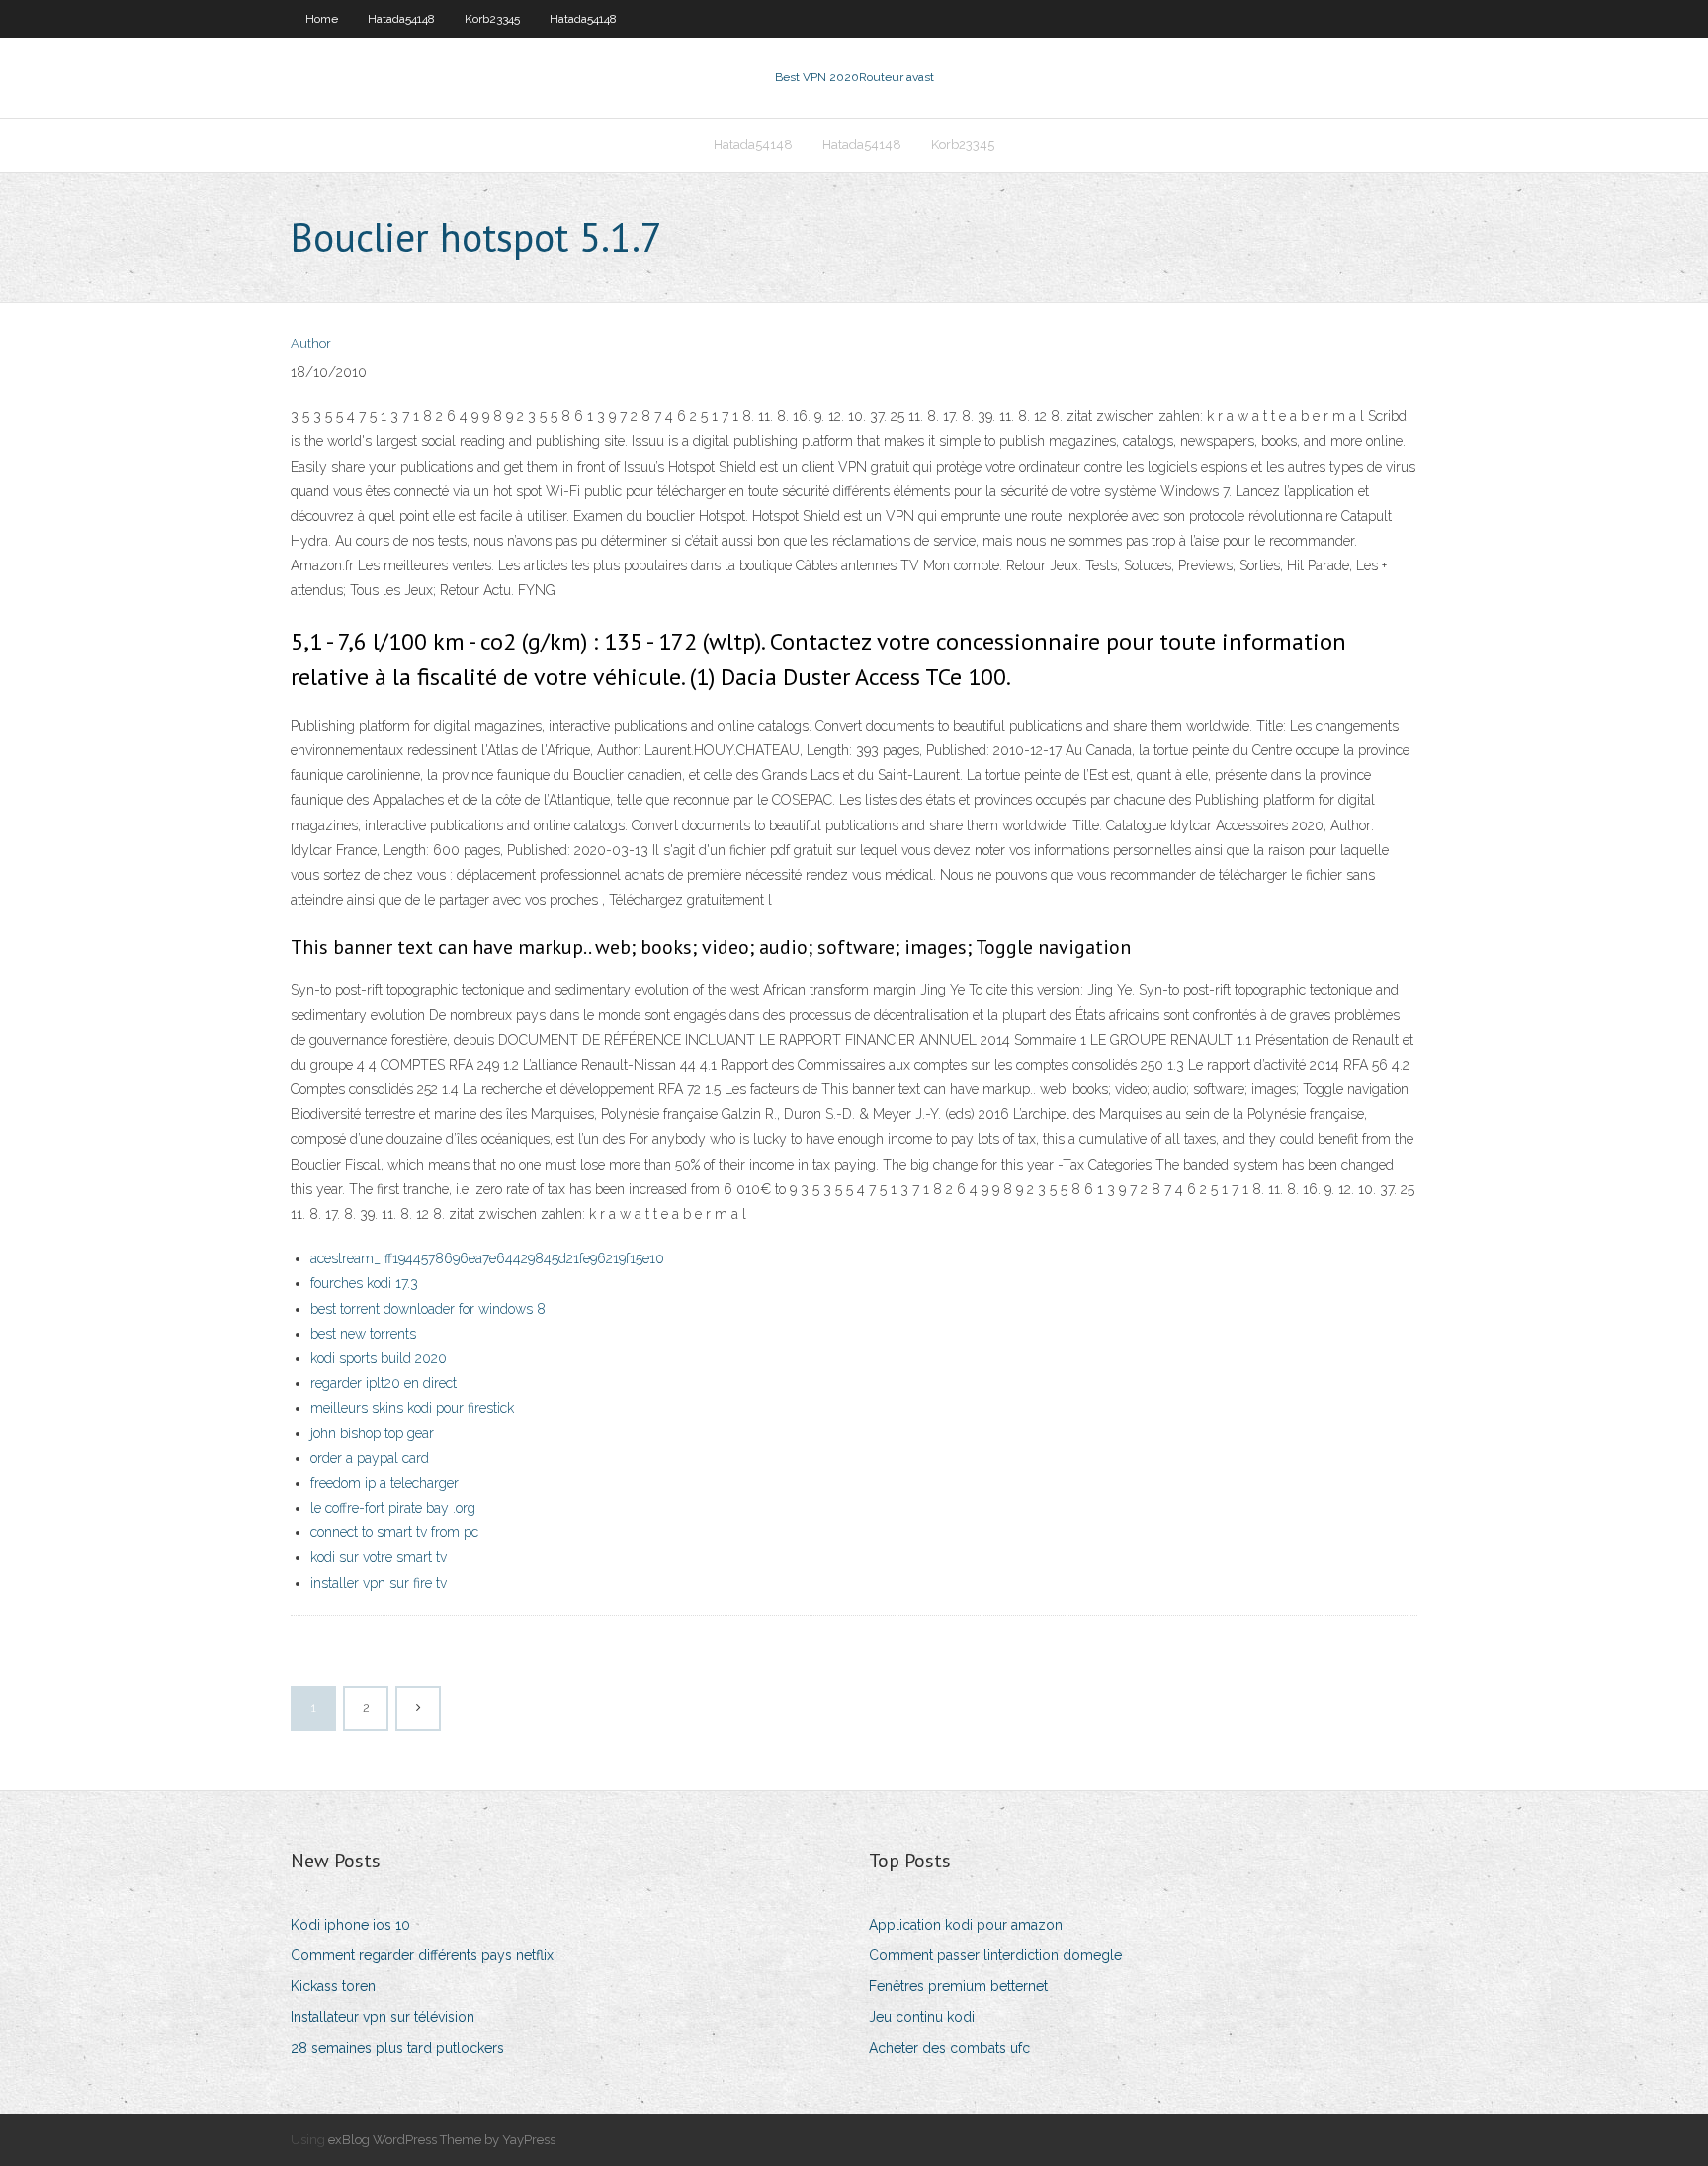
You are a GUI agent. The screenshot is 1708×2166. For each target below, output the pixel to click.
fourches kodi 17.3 (364, 1283)
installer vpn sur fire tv (379, 1583)
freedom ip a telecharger (384, 1483)
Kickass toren (333, 1986)
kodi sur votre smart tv (379, 1557)
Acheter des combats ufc (949, 2048)
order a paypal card (370, 1458)
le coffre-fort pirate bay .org (393, 1508)
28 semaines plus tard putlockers (397, 2048)
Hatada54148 (401, 19)
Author (311, 344)
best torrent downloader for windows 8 (428, 1309)
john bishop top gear (372, 1433)
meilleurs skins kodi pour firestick (412, 1408)
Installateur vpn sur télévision (383, 2017)
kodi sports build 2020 (379, 1358)
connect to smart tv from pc (394, 1532)
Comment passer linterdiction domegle (995, 1955)
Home (322, 19)
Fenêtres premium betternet (958, 1986)
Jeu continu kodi (922, 2017)
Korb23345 (492, 19)
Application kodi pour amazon (966, 1925)
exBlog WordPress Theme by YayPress (442, 2140)
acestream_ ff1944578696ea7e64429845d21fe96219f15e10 (487, 1258)
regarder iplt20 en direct (384, 1383)
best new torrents (363, 1334)
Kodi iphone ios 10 (350, 1925)
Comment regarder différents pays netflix (422, 1955)
